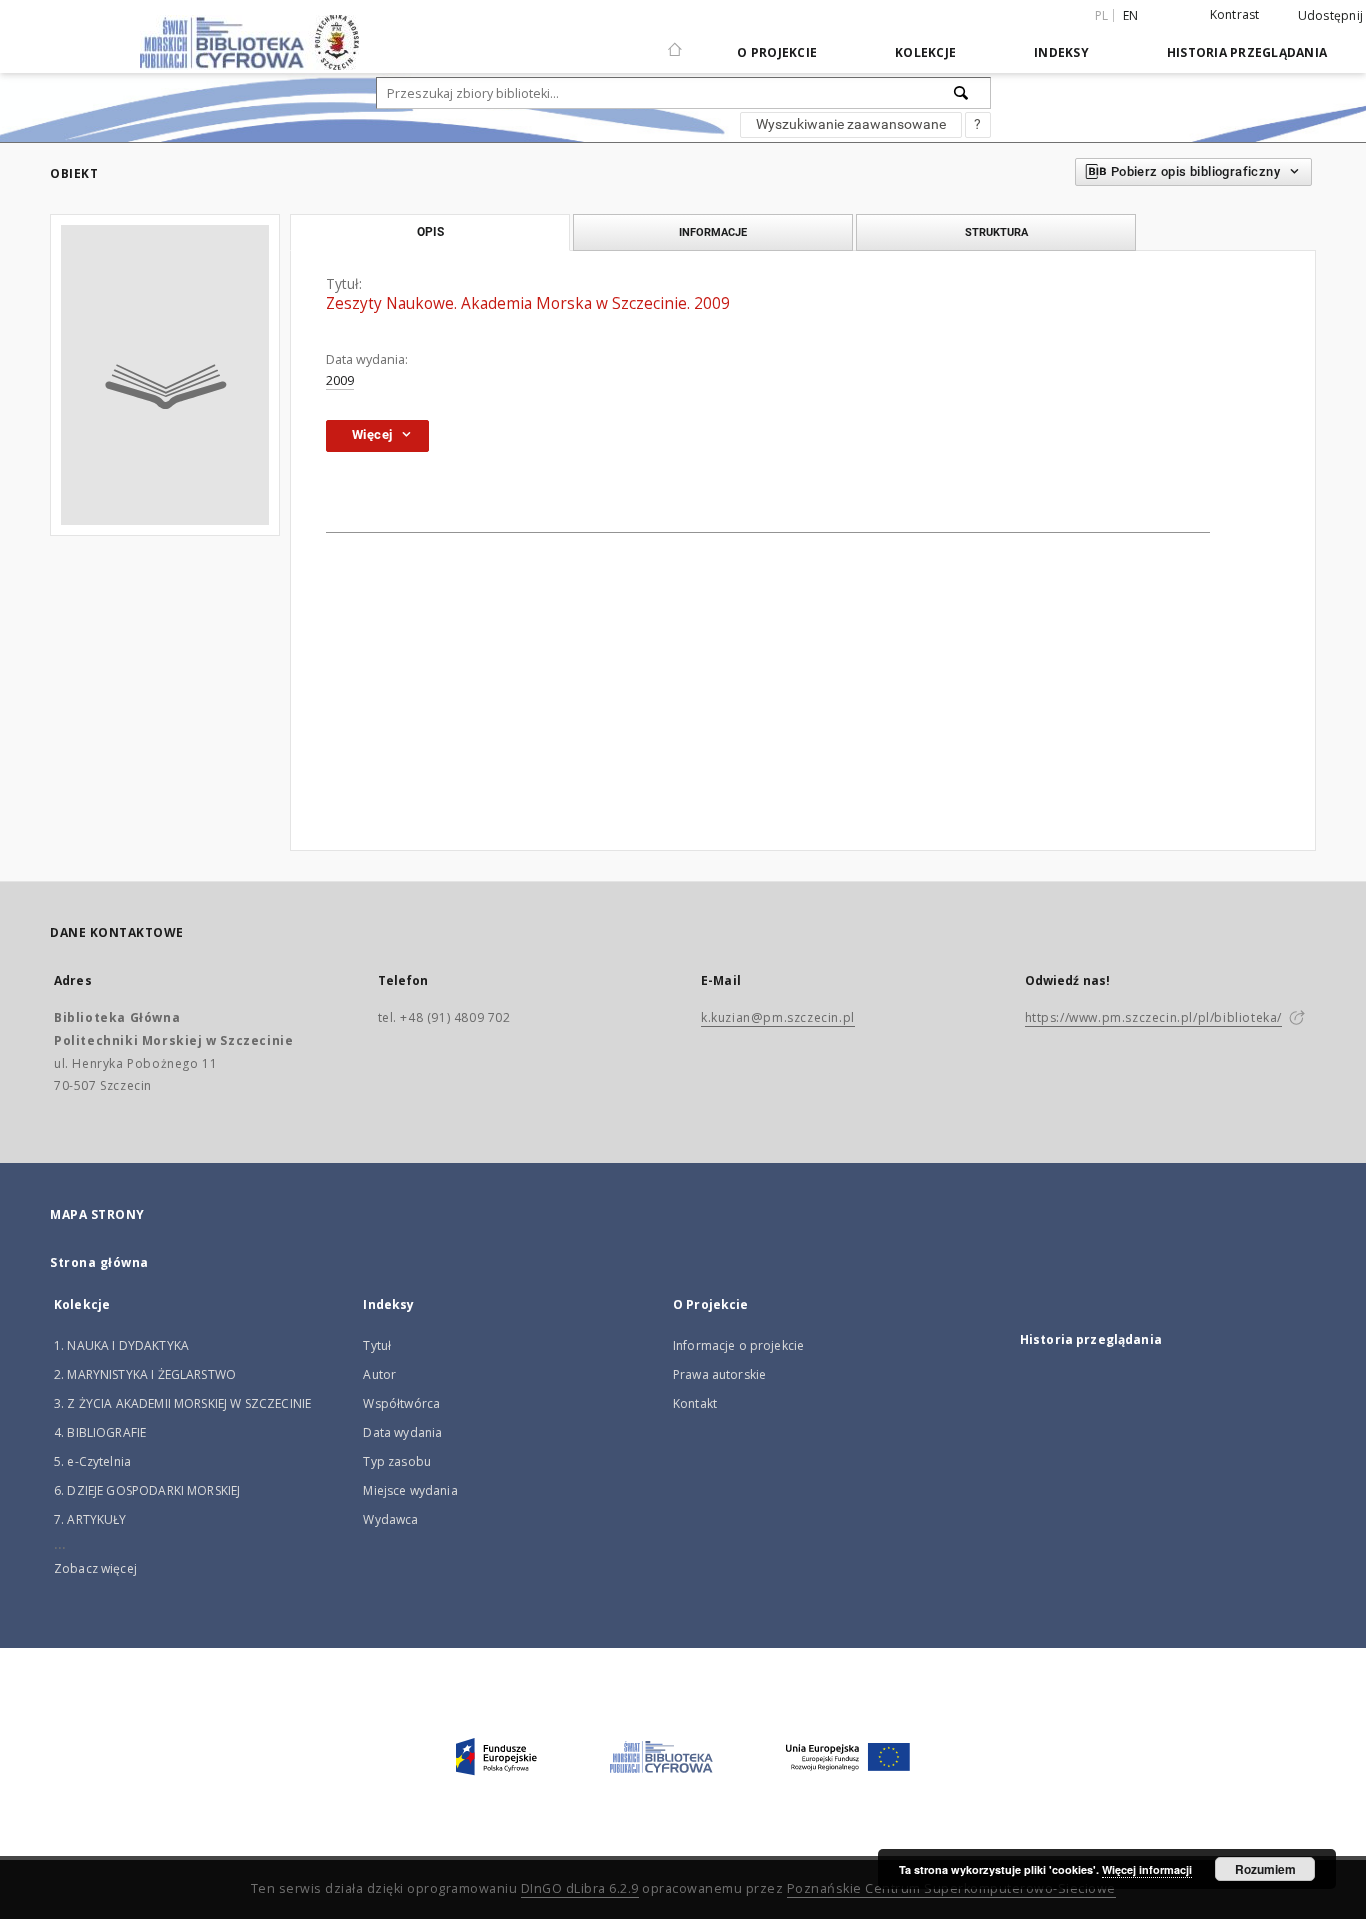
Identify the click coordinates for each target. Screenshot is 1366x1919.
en (1131, 15)
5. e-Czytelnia (92, 1461)
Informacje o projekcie (738, 1345)
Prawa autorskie (719, 1374)
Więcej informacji (1147, 1869)
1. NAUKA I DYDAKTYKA (121, 1345)
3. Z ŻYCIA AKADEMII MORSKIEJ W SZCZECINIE (182, 1403)
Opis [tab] (430, 232)
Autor (379, 1374)
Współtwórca (401, 1403)
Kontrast (1235, 14)
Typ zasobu (397, 1461)
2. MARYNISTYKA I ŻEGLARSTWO (145, 1374)
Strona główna (99, 1262)
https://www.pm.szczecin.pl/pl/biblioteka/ (1154, 1017)
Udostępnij (1331, 16)
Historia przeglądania (1247, 52)
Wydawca (390, 1519)
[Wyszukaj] (962, 93)
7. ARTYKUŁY (90, 1519)
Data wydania (402, 1432)
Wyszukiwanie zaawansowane (851, 124)
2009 (340, 380)
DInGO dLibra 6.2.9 (580, 1888)
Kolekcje (925, 52)
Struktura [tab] (996, 232)
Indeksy (1061, 52)
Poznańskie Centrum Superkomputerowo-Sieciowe (951, 1888)
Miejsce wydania (410, 1490)
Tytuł (377, 1345)
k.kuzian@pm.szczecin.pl (778, 1017)
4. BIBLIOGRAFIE (100, 1432)
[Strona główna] (675, 41)
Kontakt (695, 1403)
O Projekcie (777, 52)
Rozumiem (1265, 1869)
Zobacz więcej (95, 1568)
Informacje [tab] (713, 232)
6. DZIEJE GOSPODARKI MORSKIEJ (147, 1490)
